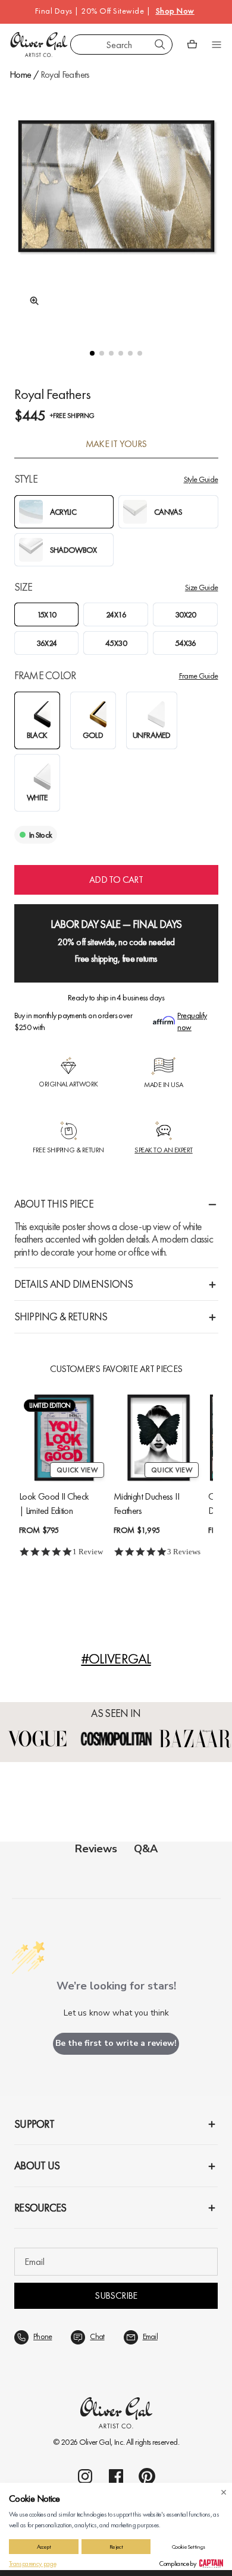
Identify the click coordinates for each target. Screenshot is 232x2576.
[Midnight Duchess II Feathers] (159, 1438)
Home (20, 75)
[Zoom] (31, 301)
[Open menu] (217, 45)
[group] (116, 207)
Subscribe (116, 2295)
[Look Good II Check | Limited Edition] (64, 1438)
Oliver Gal (95, 2442)
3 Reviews (184, 1552)
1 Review (88, 1552)
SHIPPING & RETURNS (61, 1316)
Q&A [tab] (146, 1849)
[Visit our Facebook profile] (116, 2476)
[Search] (160, 45)
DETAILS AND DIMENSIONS (74, 1284)
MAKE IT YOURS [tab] (116, 444)
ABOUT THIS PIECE (54, 1204)
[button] (92, 353)
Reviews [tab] (96, 1849)
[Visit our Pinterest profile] (147, 2476)
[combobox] (121, 45)
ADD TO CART (116, 880)
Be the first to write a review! (116, 2043)
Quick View (77, 1470)
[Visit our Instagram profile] (85, 2476)
